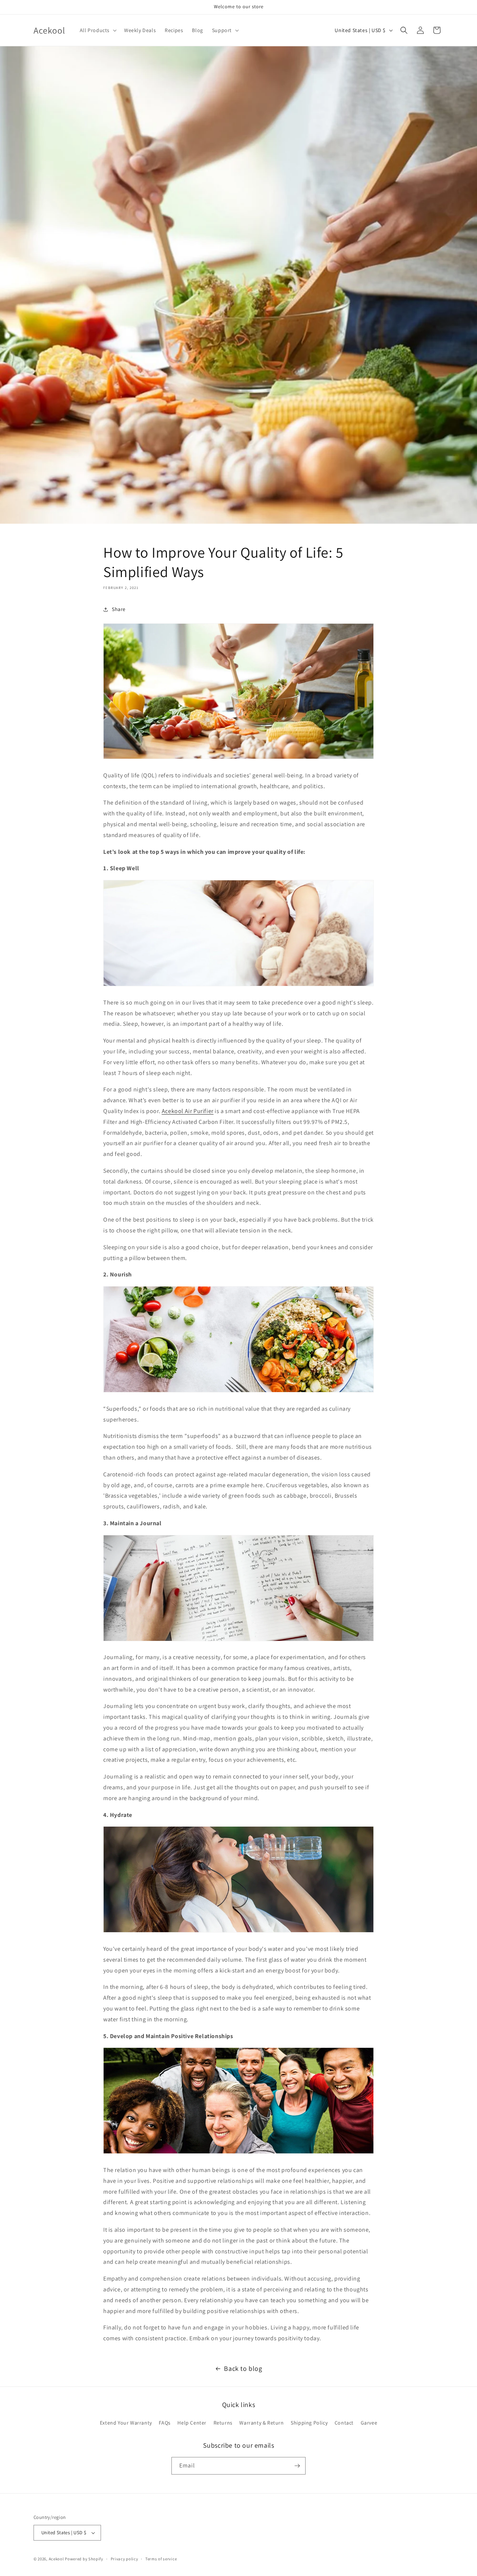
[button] (97, 30)
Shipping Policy (309, 2423)
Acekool (56, 2559)
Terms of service (161, 2559)
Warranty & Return (261, 2423)
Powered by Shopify (84, 2559)
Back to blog (243, 2368)
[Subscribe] (297, 2466)
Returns (223, 2423)
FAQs (165, 2423)
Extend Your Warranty (126, 2423)
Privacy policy (124, 2559)
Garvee (369, 2423)
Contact (344, 2423)
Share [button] (119, 609)
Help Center (192, 2423)
